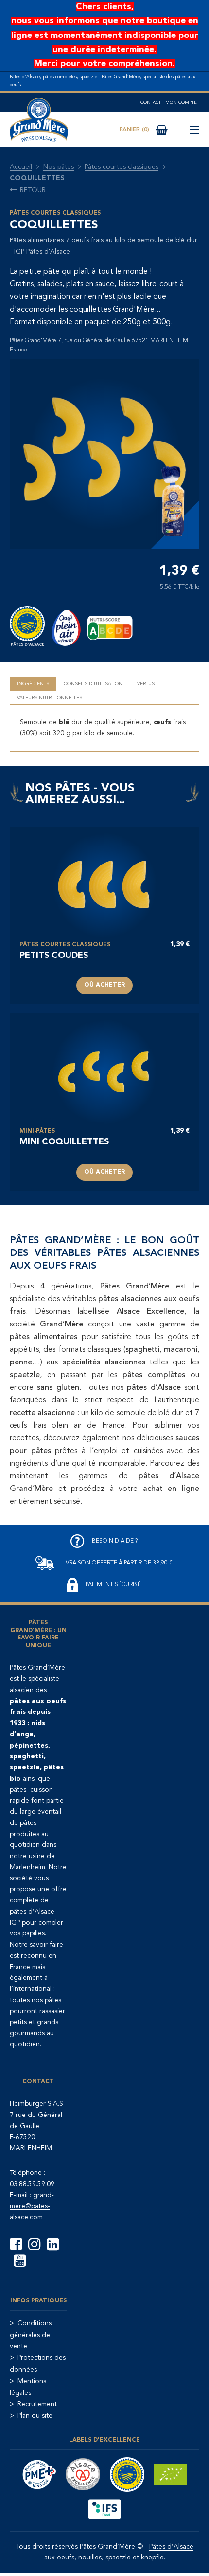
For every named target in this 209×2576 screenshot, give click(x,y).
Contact (151, 102)
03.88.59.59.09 (32, 2184)
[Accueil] (39, 120)
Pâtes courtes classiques (122, 167)
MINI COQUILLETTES (64, 1142)
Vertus (146, 684)
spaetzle (25, 1767)
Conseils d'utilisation (93, 684)
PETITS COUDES (54, 956)
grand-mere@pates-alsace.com (32, 2207)
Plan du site (35, 2416)
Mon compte (181, 102)
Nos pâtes (59, 167)
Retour (33, 190)
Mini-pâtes (37, 1131)
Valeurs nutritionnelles (50, 698)
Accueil (21, 167)
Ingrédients (33, 684)
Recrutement (37, 2404)
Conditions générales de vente (31, 2335)
